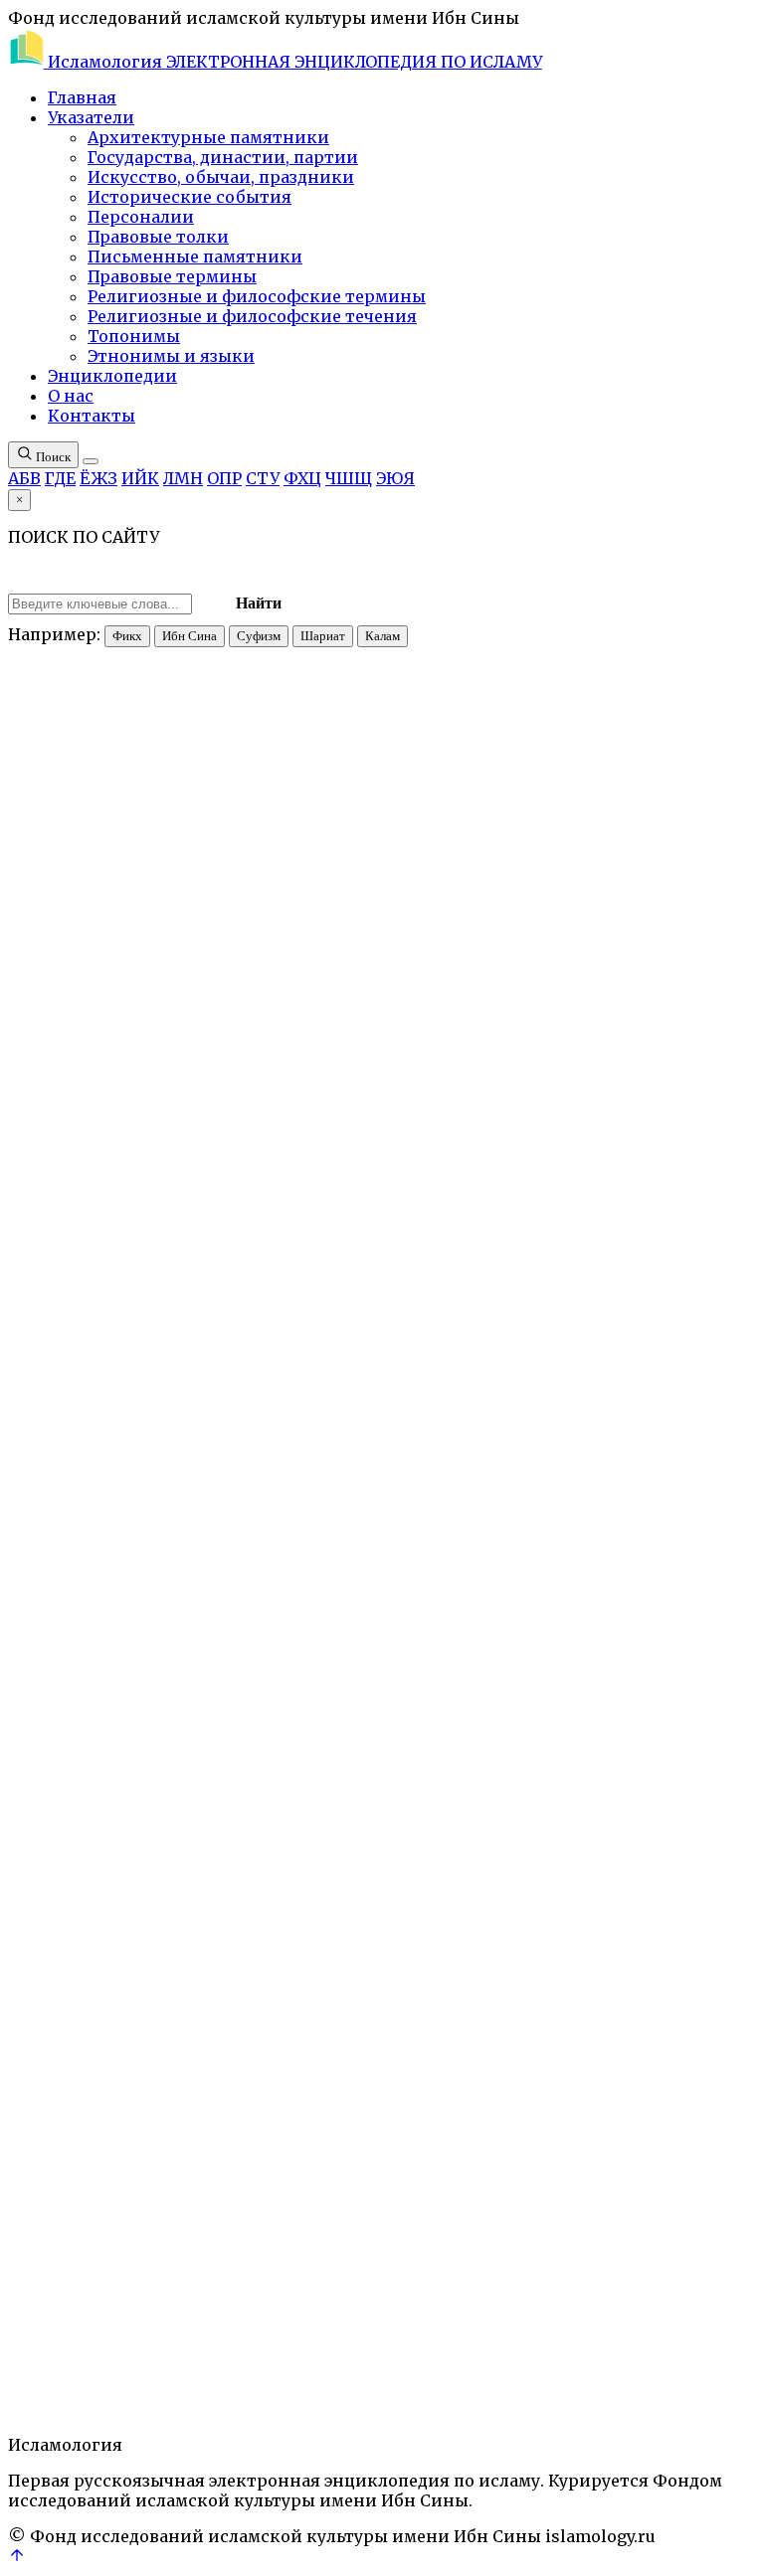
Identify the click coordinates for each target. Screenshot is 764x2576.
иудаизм (36, 2328)
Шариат (323, 636)
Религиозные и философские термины (257, 296)
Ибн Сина (190, 636)
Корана (32, 1129)
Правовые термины (172, 276)
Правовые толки (158, 237)
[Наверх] (17, 2558)
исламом (504, 1890)
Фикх (127, 636)
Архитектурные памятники (208, 137)
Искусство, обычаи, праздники (221, 177)
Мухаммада (382, 1111)
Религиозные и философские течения (252, 316)
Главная (82, 97)
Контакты (92, 416)
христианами (53, 1165)
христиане (475, 2014)
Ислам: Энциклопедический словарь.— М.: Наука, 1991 (318, 558)
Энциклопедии (112, 376)
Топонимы (134, 336)
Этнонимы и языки (171, 356)
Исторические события (190, 197)
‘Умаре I (543, 1503)
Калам (382, 636)
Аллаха (577, 1129)
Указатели (91, 117)
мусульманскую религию (624, 1678)
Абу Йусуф (339, 1431)
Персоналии (141, 217)
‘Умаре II (484, 1377)
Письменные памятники (195, 257)
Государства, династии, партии (223, 157)
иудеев (397, 1926)
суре (732, 1111)
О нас (71, 396)
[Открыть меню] (91, 461)
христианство (110, 2328)
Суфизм (259, 636)
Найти (259, 603)
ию (239, 1059)
